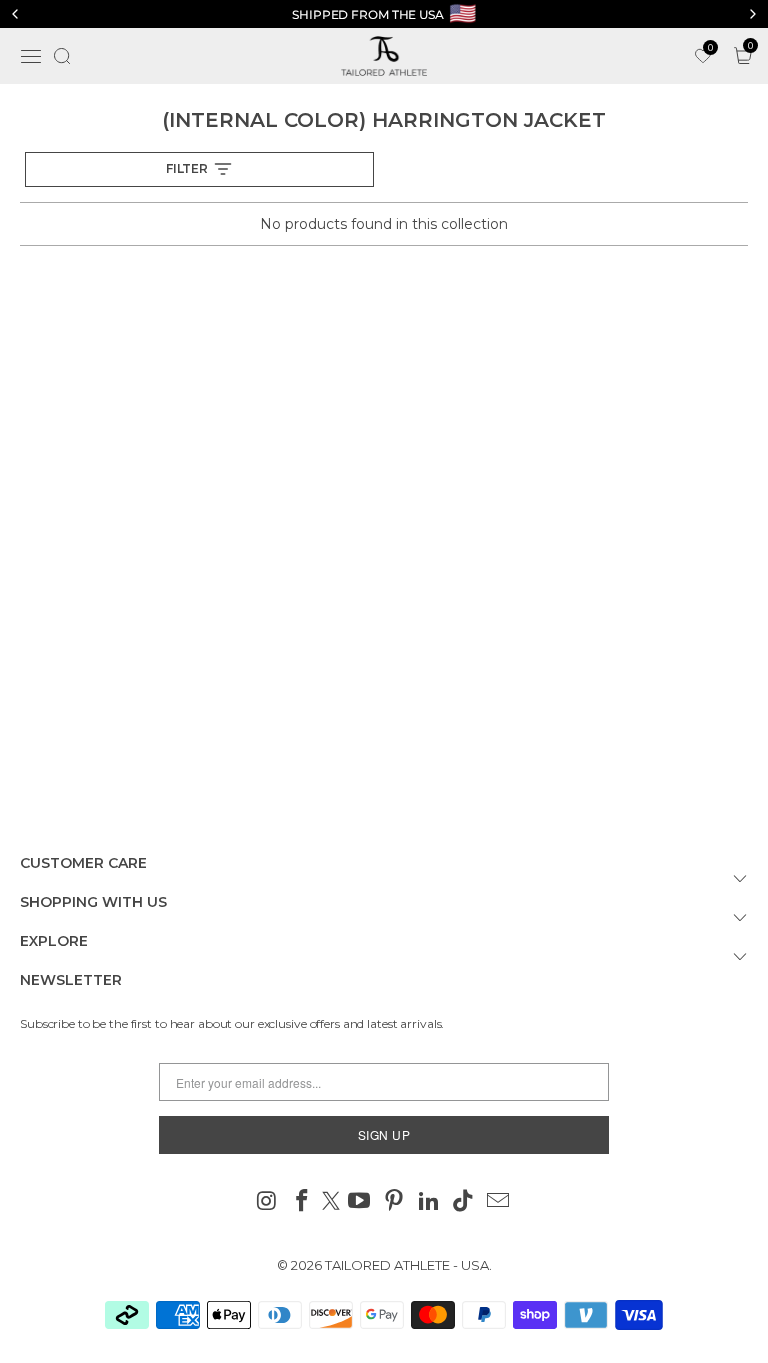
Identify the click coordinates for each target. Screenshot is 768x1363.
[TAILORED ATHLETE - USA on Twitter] (331, 1202)
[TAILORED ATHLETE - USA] (384, 56)
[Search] (62, 56)
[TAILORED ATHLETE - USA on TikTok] (464, 1202)
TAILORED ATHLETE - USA (407, 1265)
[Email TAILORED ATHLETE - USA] (499, 1202)
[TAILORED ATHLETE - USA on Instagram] (268, 1202)
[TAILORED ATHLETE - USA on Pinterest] (395, 1202)
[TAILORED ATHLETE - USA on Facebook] (302, 1202)
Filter (187, 168)
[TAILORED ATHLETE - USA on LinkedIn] (429, 1202)
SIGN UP (384, 1134)
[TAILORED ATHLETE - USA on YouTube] (360, 1202)
